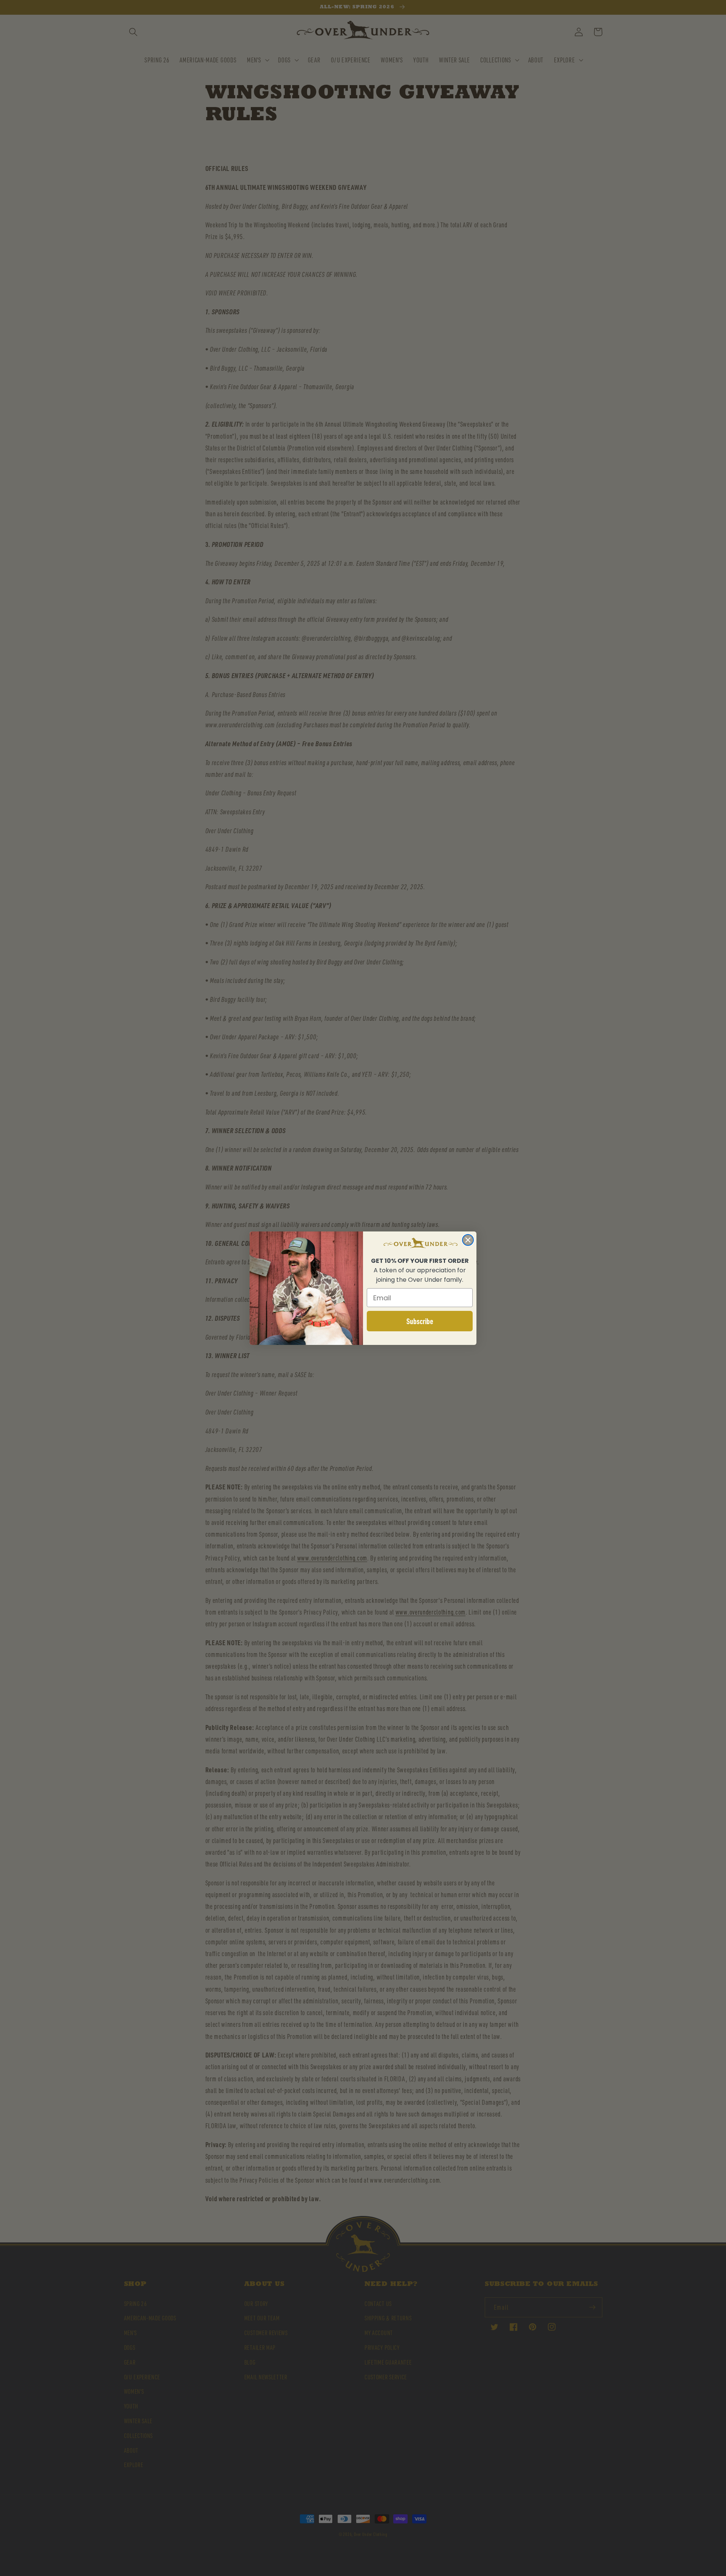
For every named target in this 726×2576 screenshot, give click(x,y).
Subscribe (420, 1321)
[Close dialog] (468, 1240)
